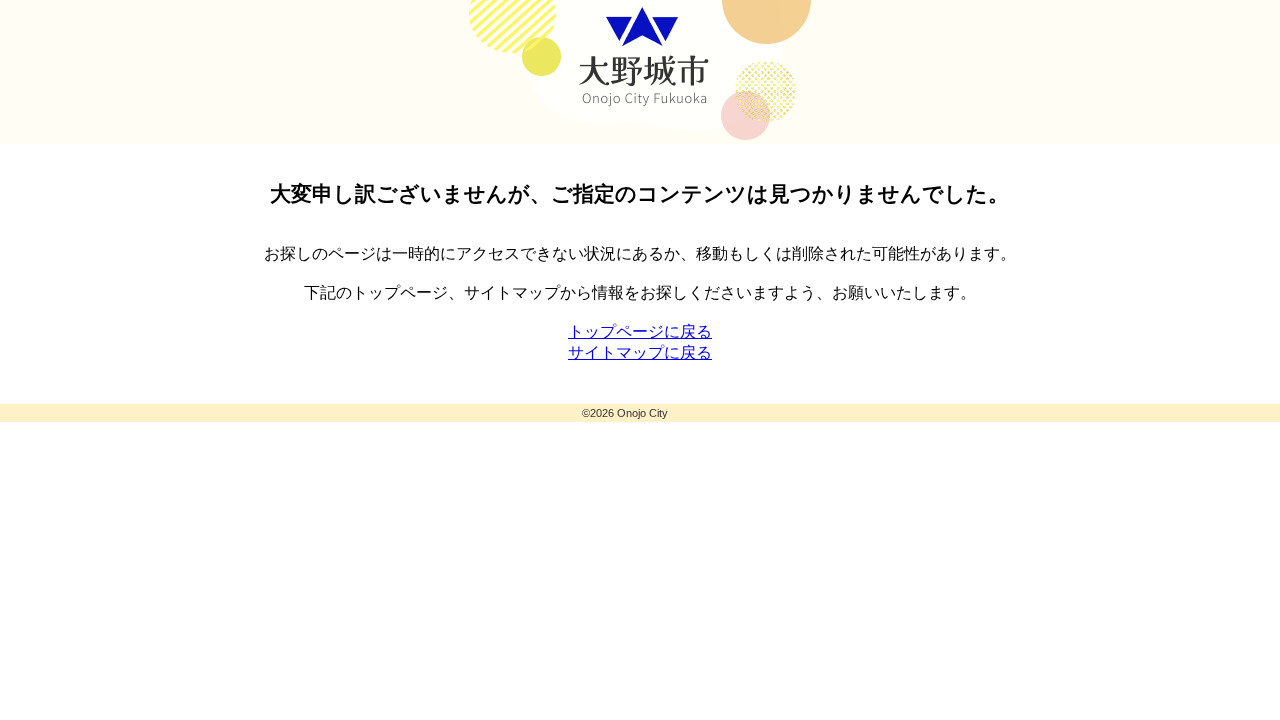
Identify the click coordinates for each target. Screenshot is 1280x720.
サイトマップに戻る (640, 352)
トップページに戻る (640, 331)
